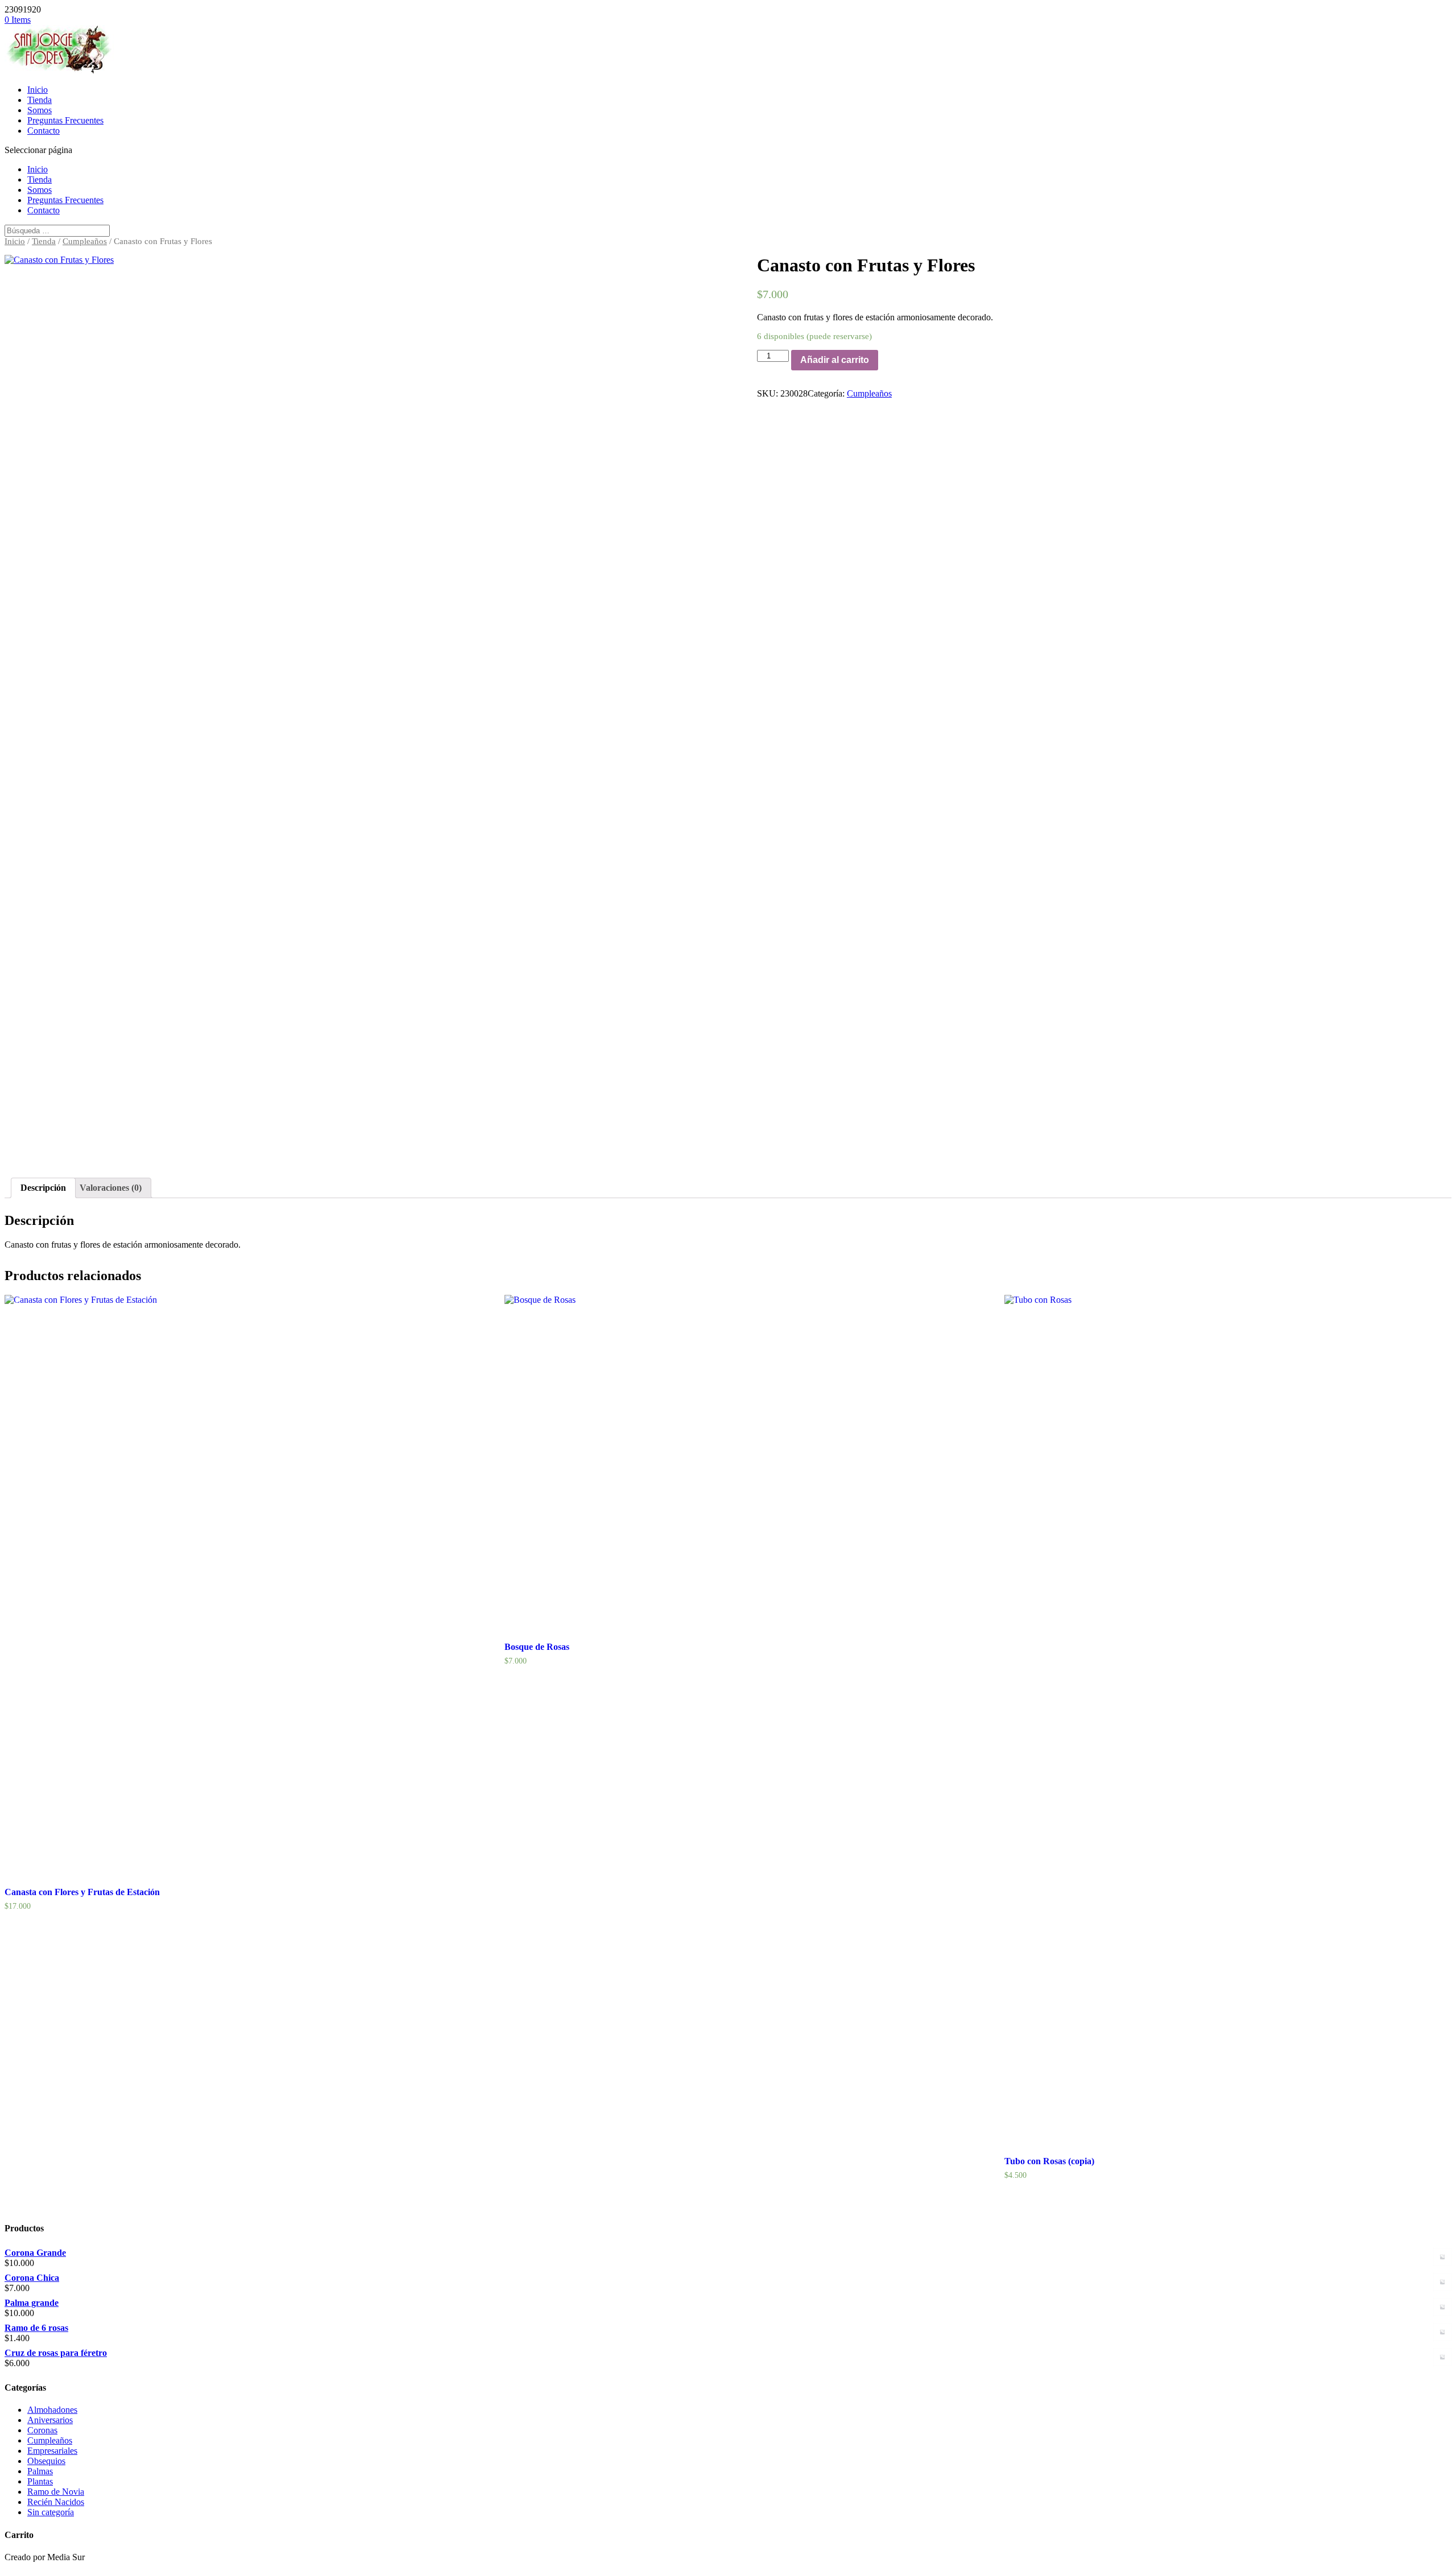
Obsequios (46, 2461)
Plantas (40, 2481)
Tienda (40, 100)
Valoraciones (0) (111, 1188)
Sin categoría (51, 2512)
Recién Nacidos (56, 2502)
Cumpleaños (85, 241)
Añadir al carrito (835, 360)
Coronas (42, 2430)
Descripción (43, 1188)
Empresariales (52, 2451)
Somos (40, 110)
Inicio (38, 90)
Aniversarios (50, 2420)
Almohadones (52, 2410)
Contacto (44, 131)
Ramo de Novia (56, 2492)
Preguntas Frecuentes (65, 120)
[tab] (43, 1188)
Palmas (40, 2471)
